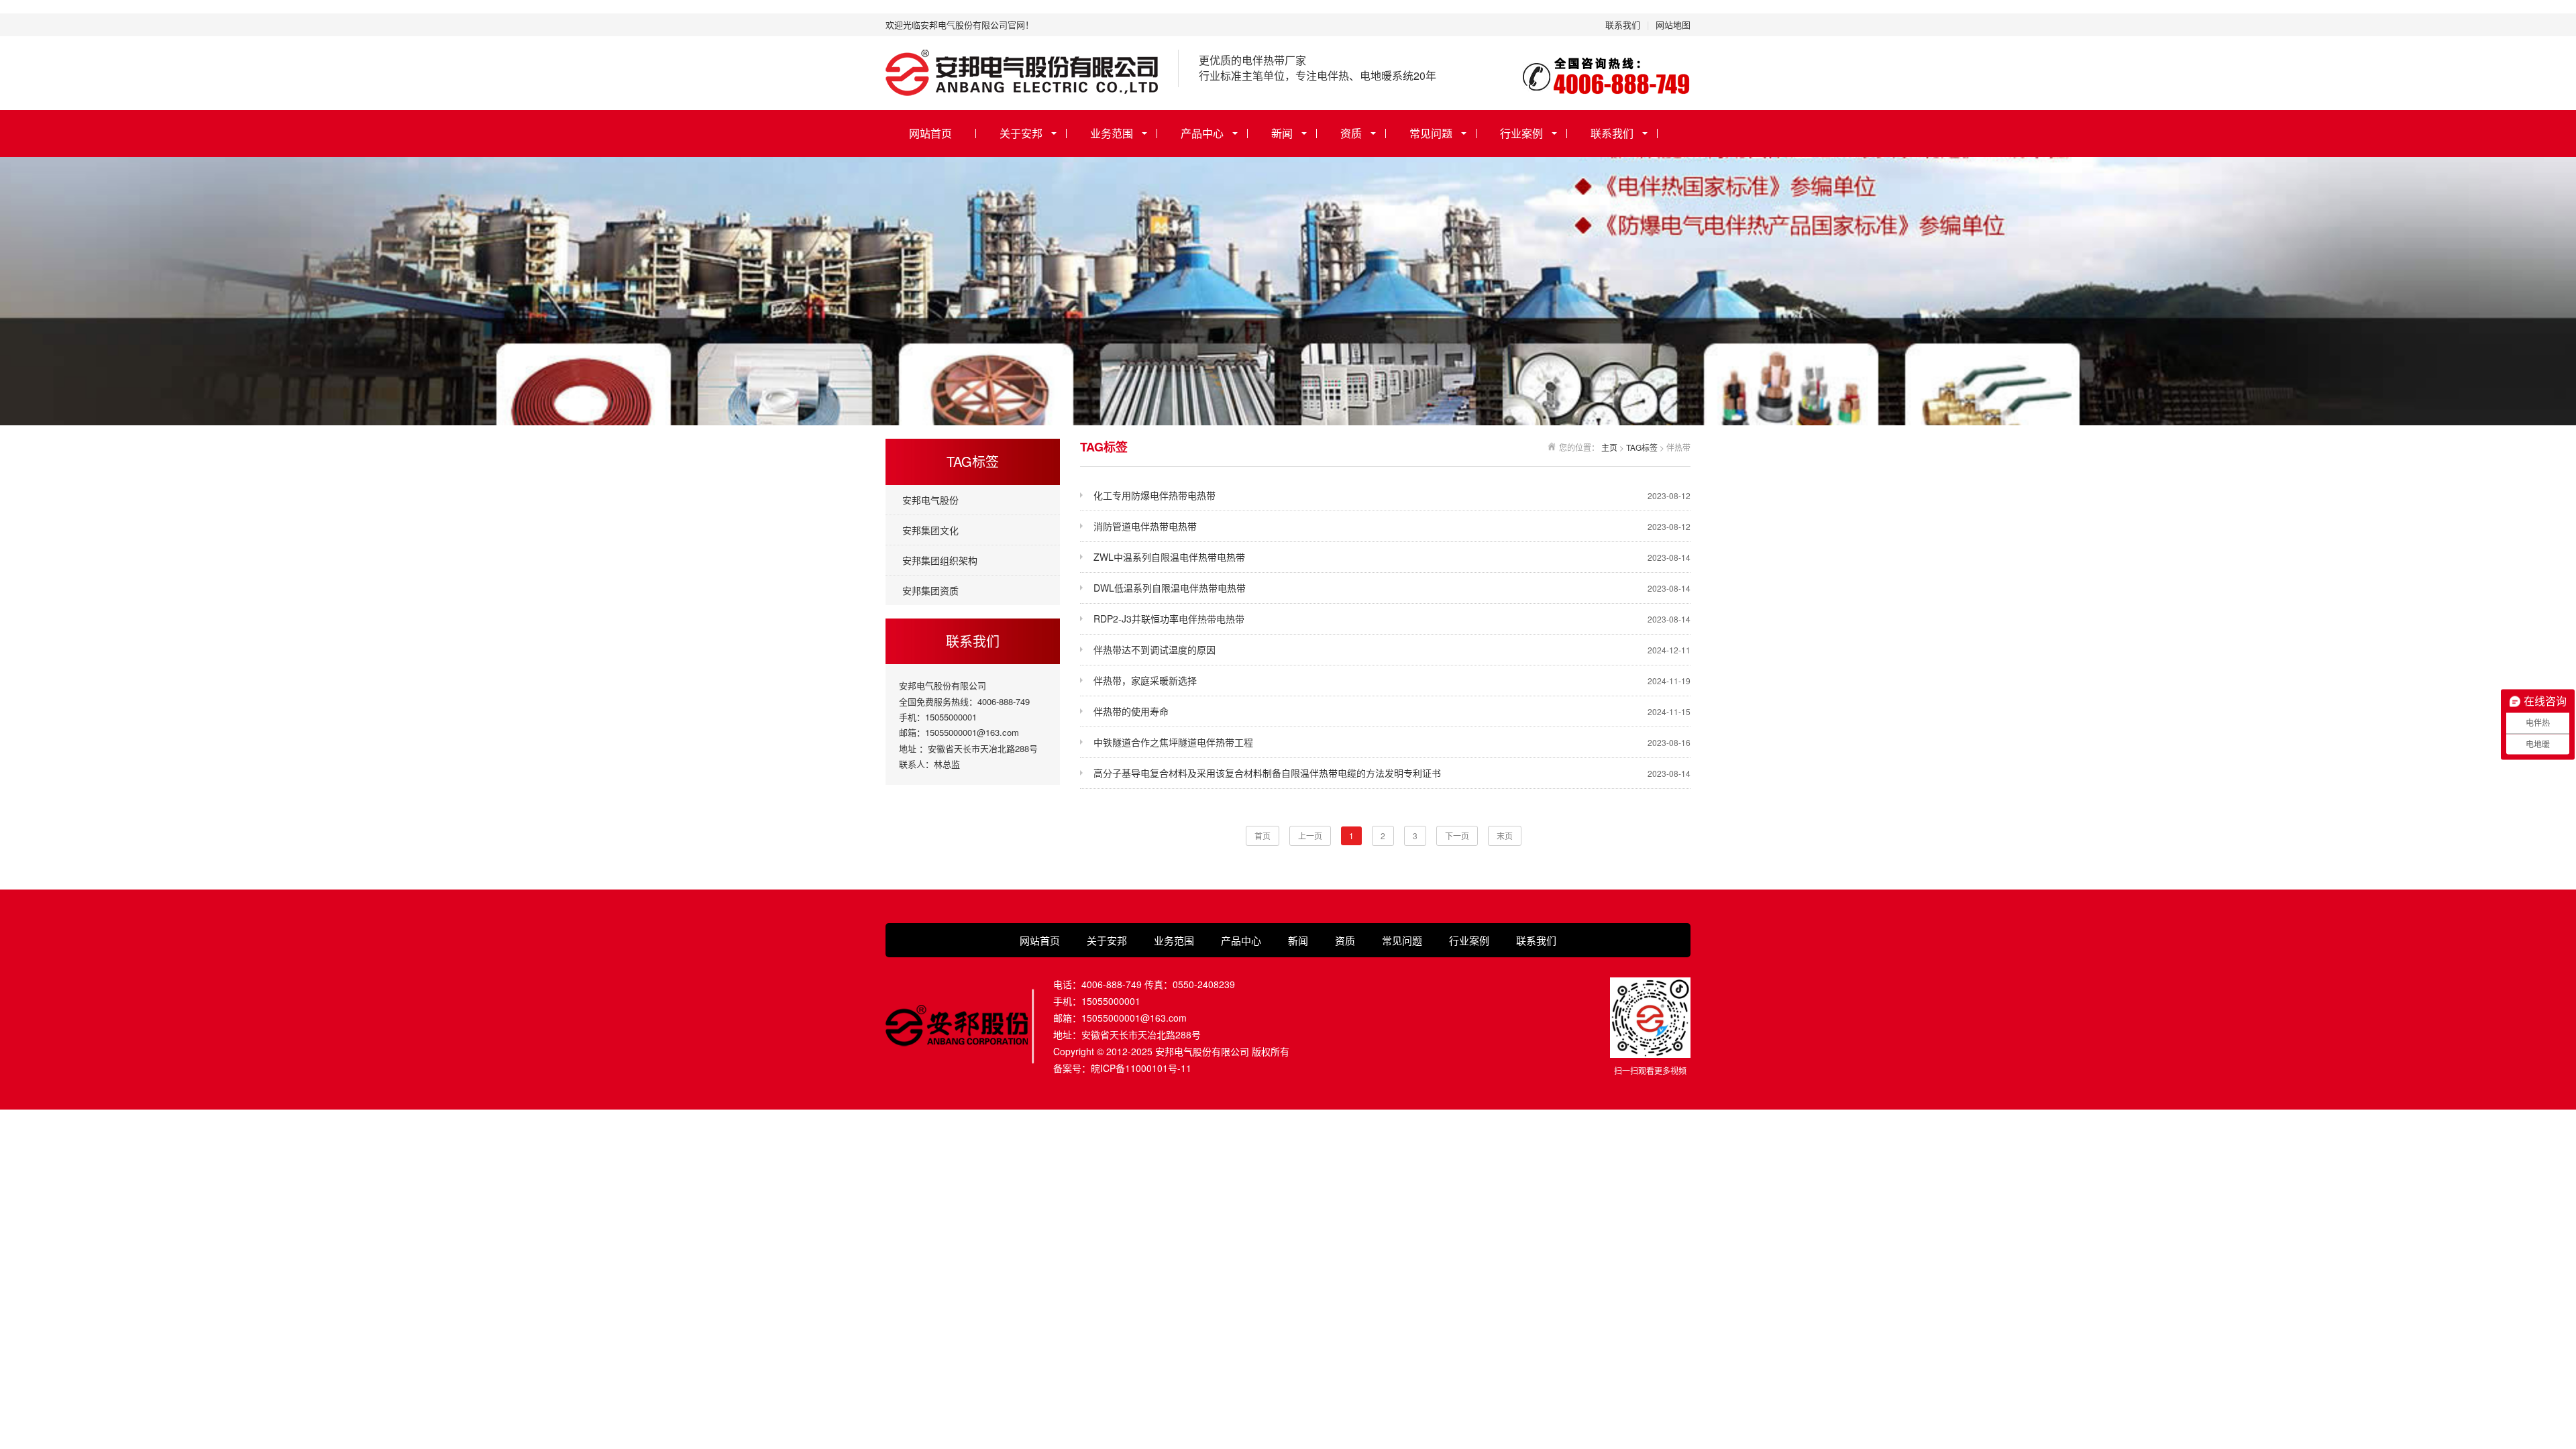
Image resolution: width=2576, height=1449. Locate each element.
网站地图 (1673, 24)
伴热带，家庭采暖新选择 (1392, 680)
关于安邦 (1021, 133)
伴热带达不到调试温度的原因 (1392, 649)
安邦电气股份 (930, 500)
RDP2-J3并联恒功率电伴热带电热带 (1392, 619)
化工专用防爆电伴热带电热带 (1392, 495)
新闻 (1282, 133)
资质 (1351, 133)
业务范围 (1112, 133)
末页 (1505, 836)
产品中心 (1202, 133)
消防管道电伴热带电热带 (1392, 526)
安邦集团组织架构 (940, 560)
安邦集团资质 (930, 590)
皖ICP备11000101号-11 (1141, 1068)
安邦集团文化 (930, 530)
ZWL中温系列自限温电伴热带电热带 (1392, 557)
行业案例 (1521, 133)
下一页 (1457, 836)
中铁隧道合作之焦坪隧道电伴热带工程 (1392, 742)
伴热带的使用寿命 (1392, 711)
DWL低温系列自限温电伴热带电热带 (1392, 588)
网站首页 (930, 133)
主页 (1609, 447)
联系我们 (1623, 24)
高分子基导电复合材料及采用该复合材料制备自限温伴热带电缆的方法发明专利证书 (1392, 773)
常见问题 (1431, 133)
